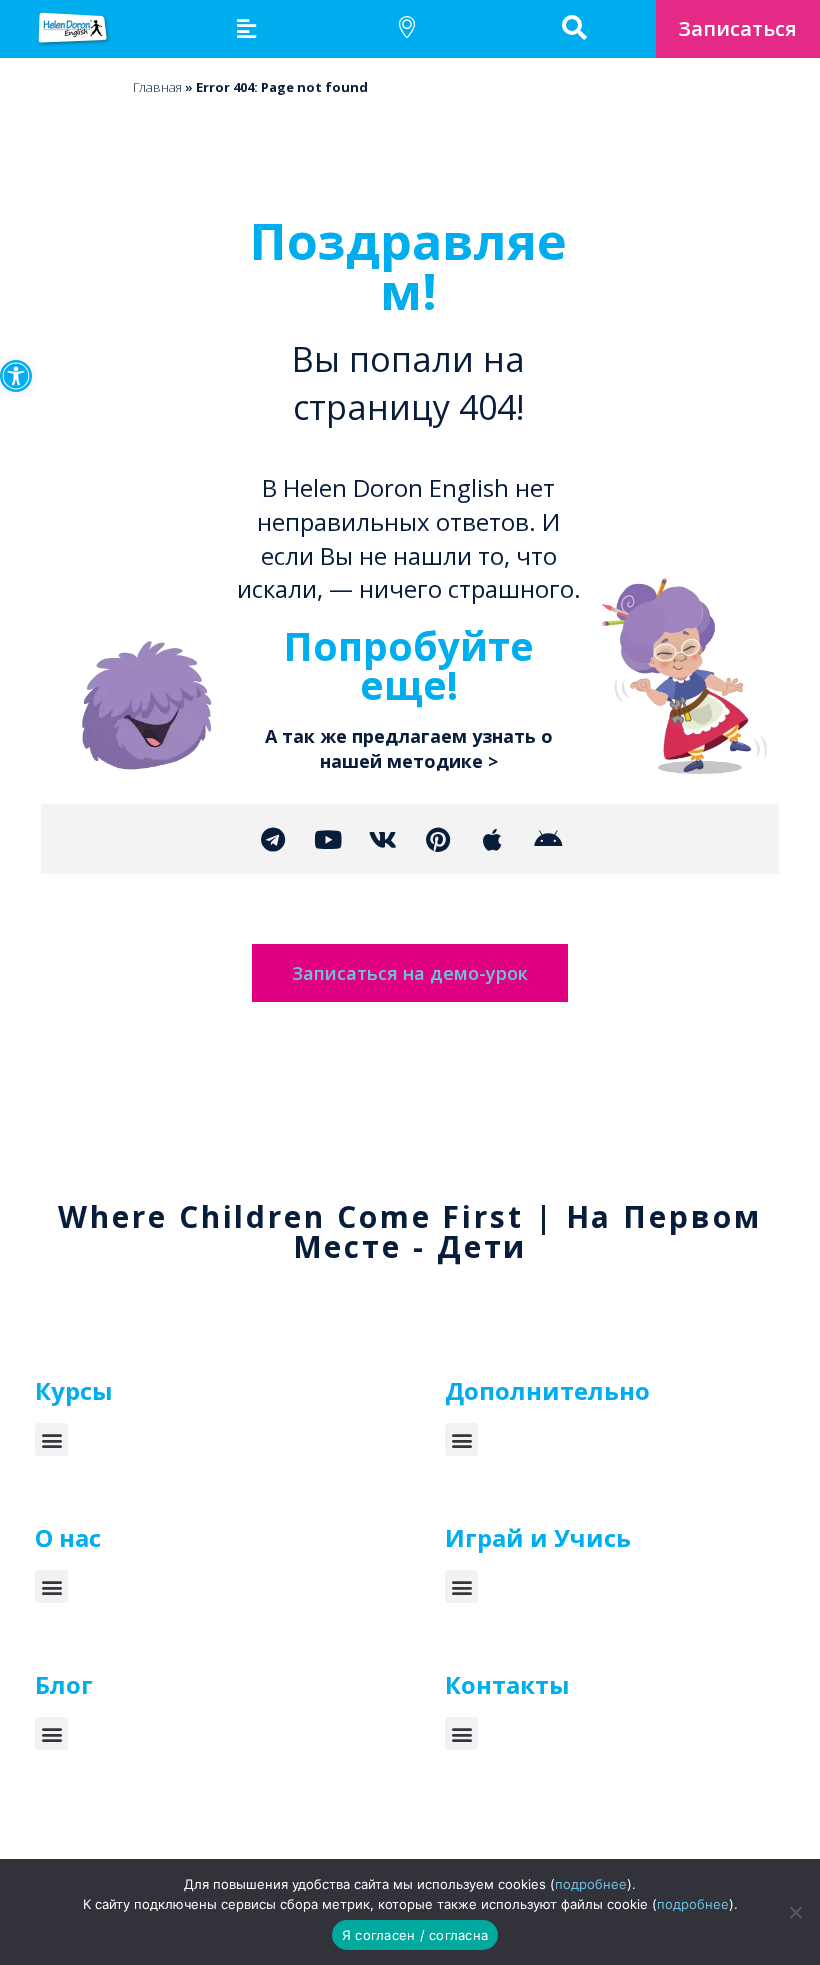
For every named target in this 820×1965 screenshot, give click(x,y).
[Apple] (493, 839)
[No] (795, 1912)
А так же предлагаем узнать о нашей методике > (409, 748)
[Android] (548, 839)
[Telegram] (273, 839)
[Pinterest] (438, 839)
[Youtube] (328, 839)
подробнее (591, 1884)
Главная (157, 87)
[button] (16, 376)
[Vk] (383, 839)
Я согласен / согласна (415, 1935)
